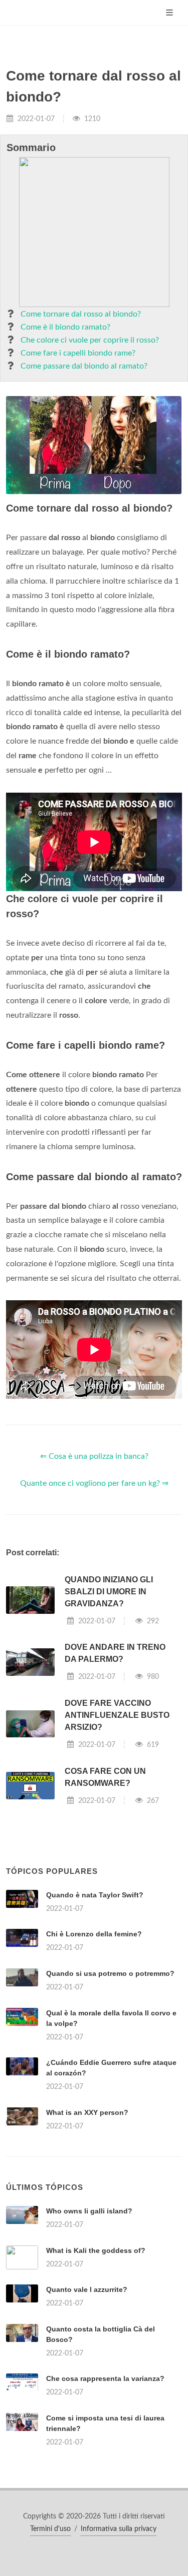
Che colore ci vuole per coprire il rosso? (90, 340)
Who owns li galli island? (89, 2211)
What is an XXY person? (87, 2112)
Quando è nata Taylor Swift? (95, 1895)
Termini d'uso (50, 2529)
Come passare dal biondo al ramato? (84, 366)
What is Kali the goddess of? (96, 2250)
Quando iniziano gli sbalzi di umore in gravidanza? (109, 1592)
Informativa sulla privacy (119, 2529)
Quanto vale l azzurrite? (87, 2289)
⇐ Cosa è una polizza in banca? (94, 1456)
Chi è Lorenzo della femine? (94, 1934)
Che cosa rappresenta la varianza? (105, 2378)
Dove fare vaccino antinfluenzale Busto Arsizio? (117, 1715)
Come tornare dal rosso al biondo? (81, 314)
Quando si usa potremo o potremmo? (110, 1973)
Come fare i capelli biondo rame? (78, 353)
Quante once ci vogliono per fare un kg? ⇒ (94, 1483)
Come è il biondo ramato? (65, 327)
